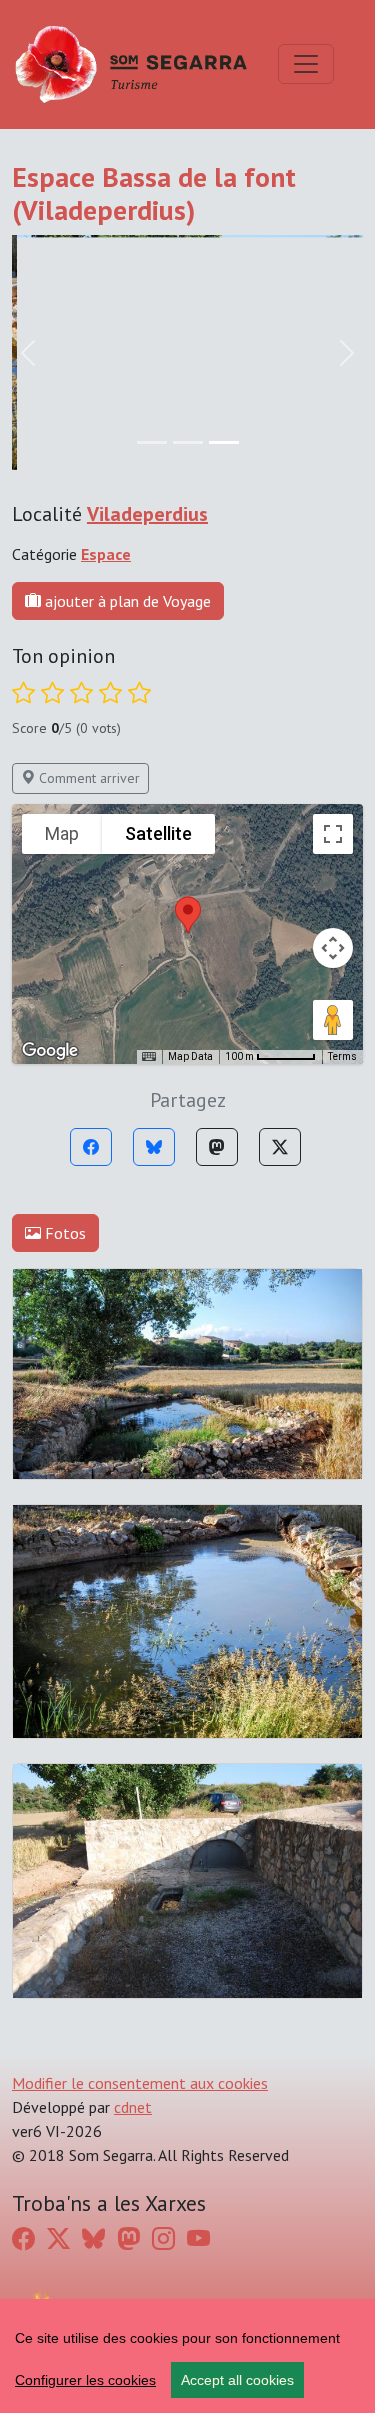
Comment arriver (87, 778)
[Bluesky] (154, 1147)
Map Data (190, 1056)
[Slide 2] (224, 442)
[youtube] (198, 2238)
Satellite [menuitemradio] (158, 833)
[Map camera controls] (333, 948)
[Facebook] (91, 1147)
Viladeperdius (147, 514)
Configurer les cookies (85, 2380)
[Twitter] (280, 1147)
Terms (342, 1056)
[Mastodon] (217, 1147)
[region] (187, 2356)
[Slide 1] (188, 442)
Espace (106, 554)
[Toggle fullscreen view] (333, 834)
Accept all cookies (237, 2380)
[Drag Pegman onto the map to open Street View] (333, 1020)
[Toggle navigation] (306, 64)
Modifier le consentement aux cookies (140, 2083)
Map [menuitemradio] (62, 833)
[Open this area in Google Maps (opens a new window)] (50, 1051)
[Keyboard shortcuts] (149, 1057)
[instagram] (163, 2238)
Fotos (63, 1233)
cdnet (133, 2107)
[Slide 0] (152, 442)
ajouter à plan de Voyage (126, 601)
